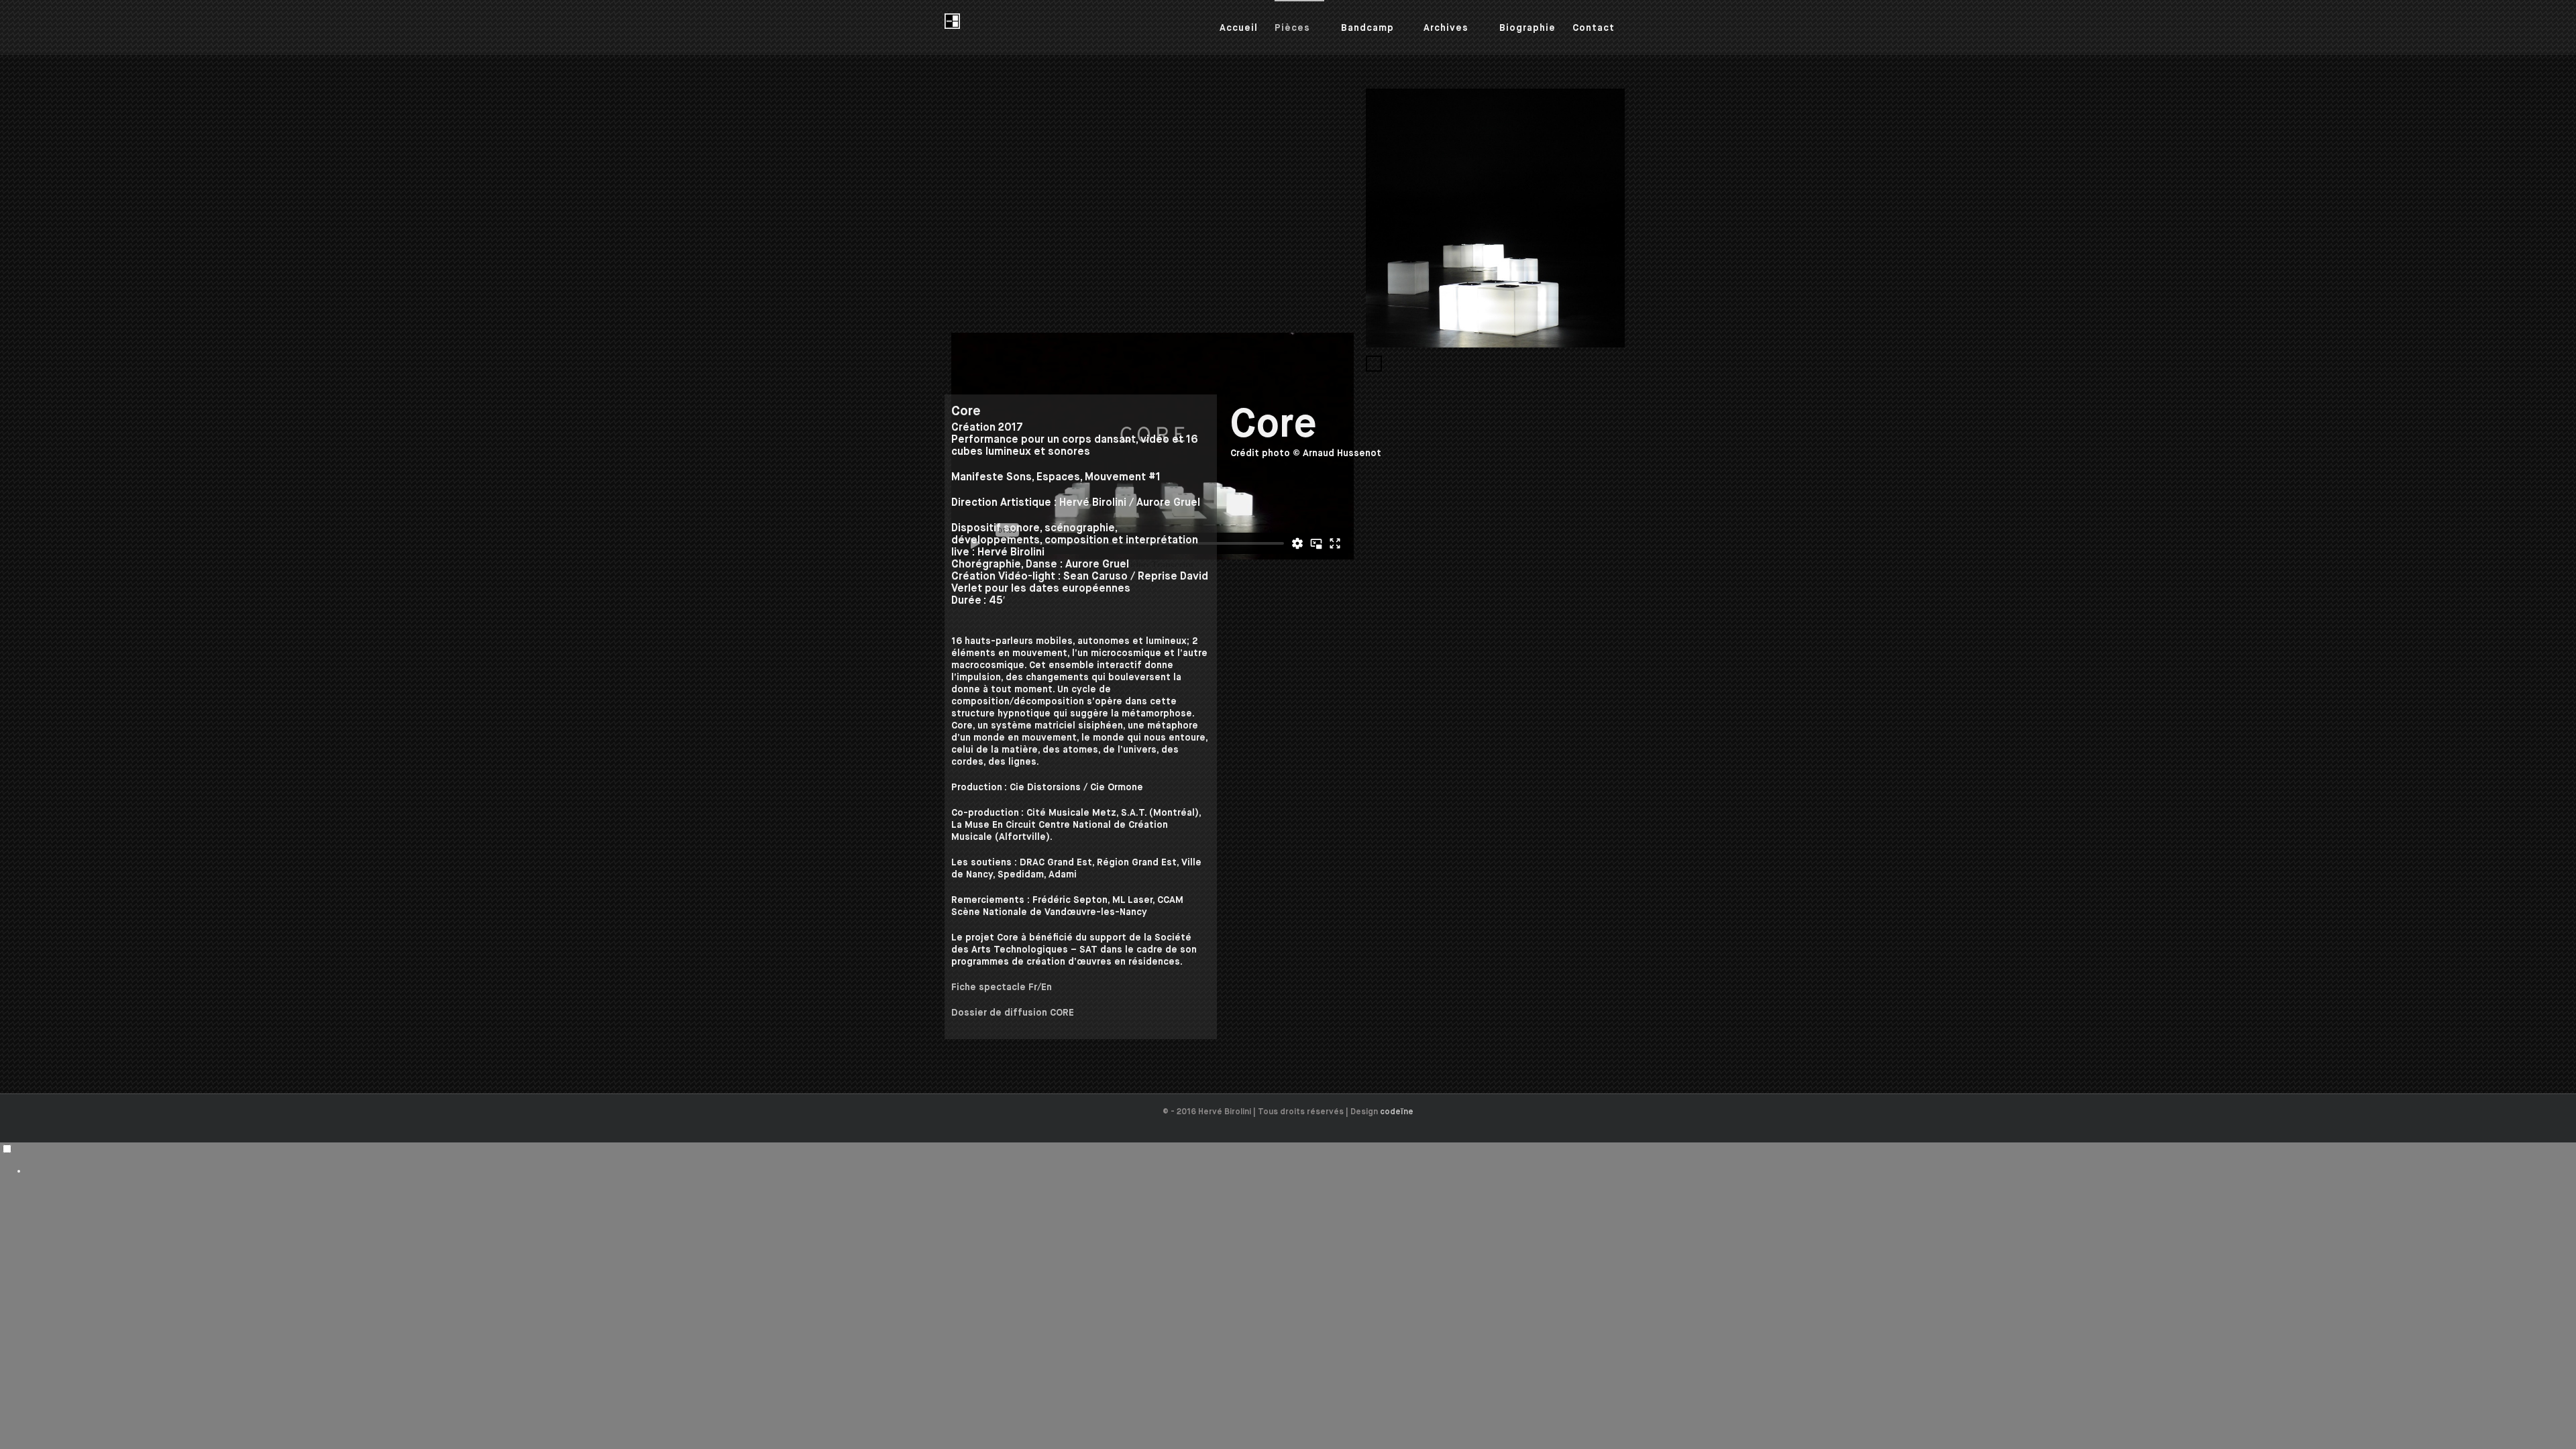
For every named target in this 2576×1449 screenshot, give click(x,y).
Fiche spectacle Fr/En (1002, 987)
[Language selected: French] (1288, 1160)
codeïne (1397, 1112)
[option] (1301, 1171)
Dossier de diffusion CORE (1013, 1013)
